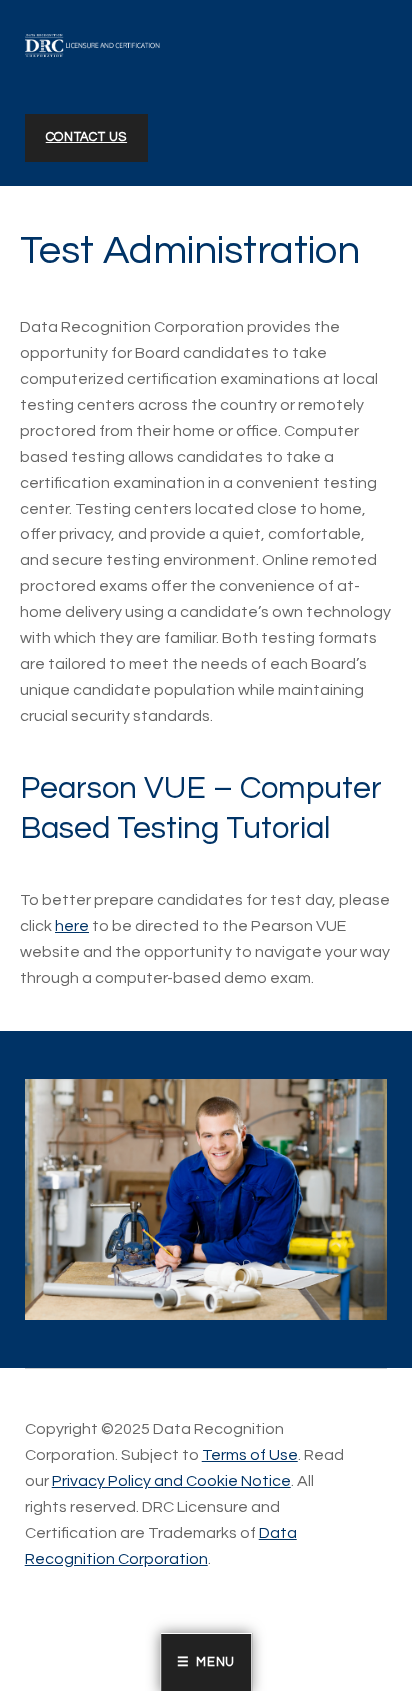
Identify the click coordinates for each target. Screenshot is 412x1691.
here (72, 926)
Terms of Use (250, 1455)
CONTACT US (86, 137)
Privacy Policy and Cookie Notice (171, 1481)
